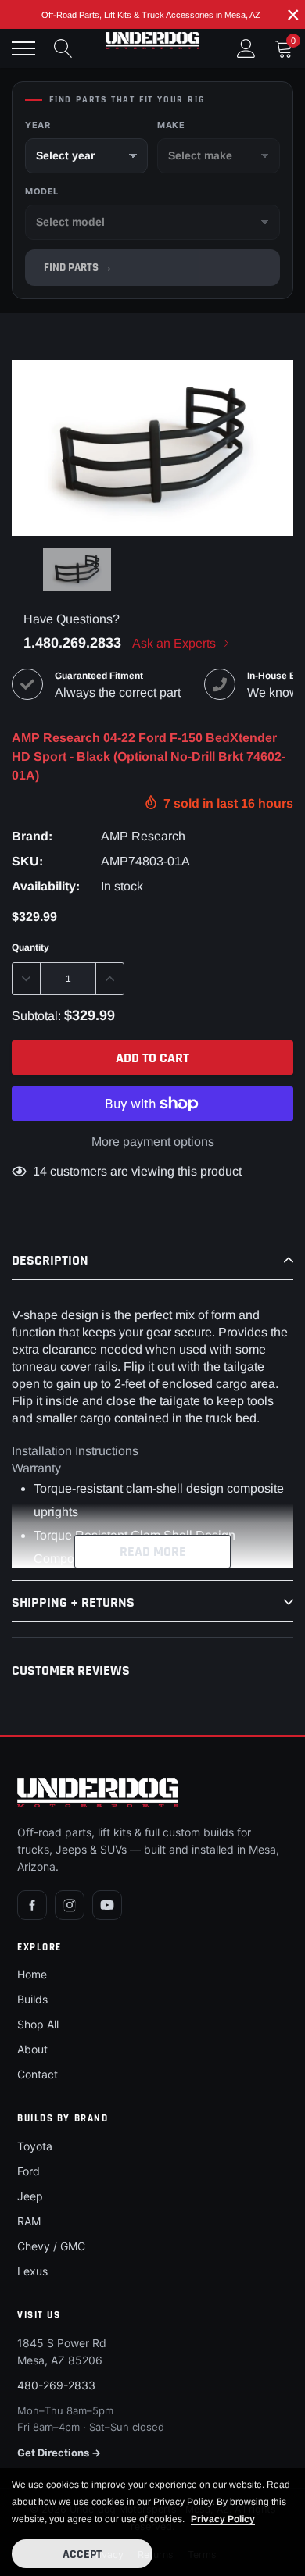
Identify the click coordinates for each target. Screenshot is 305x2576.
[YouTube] (107, 1905)
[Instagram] (70, 1905)
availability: (46, 886)
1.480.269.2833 (72, 643)
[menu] (23, 48)
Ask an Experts (176, 643)
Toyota (35, 2146)
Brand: (32, 836)
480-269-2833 (56, 2385)
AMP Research (143, 836)
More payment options (153, 1142)
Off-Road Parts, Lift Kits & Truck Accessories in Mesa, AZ (151, 15)
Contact (38, 2074)
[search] (63, 48)
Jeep (30, 2196)
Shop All (38, 2024)
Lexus (32, 2271)
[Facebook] (32, 1905)
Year (38, 125)
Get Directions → (59, 2453)
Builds (32, 1999)
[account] (246, 48)
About (32, 2049)
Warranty (36, 1468)
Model (42, 191)
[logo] (152, 41)
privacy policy (223, 2519)
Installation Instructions (75, 1451)
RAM (29, 2221)
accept (82, 2555)
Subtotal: (36, 1016)
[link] (77, 570)
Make (171, 125)
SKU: (27, 861)
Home (32, 1974)
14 (40, 1171)
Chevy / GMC (51, 2246)
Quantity (30, 947)
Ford (29, 2171)
